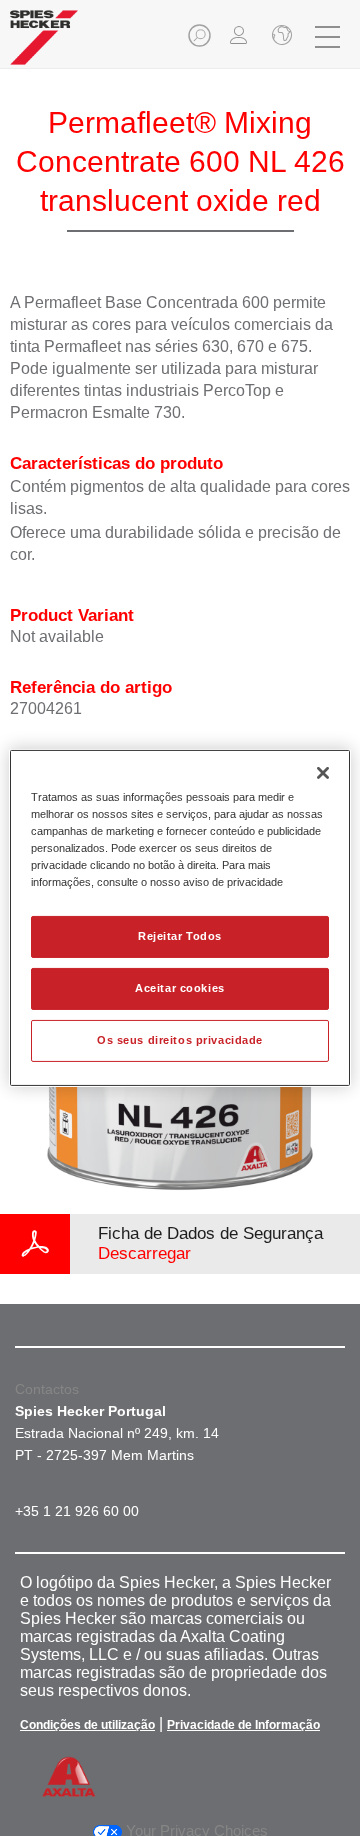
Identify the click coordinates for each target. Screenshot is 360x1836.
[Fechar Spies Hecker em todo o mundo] (280, 37)
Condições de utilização (87, 1725)
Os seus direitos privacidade (180, 1040)
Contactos (47, 1389)
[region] (180, 918)
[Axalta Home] (44, 45)
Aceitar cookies (180, 988)
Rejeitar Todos (180, 936)
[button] (201, 41)
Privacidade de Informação (243, 1725)
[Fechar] (323, 773)
